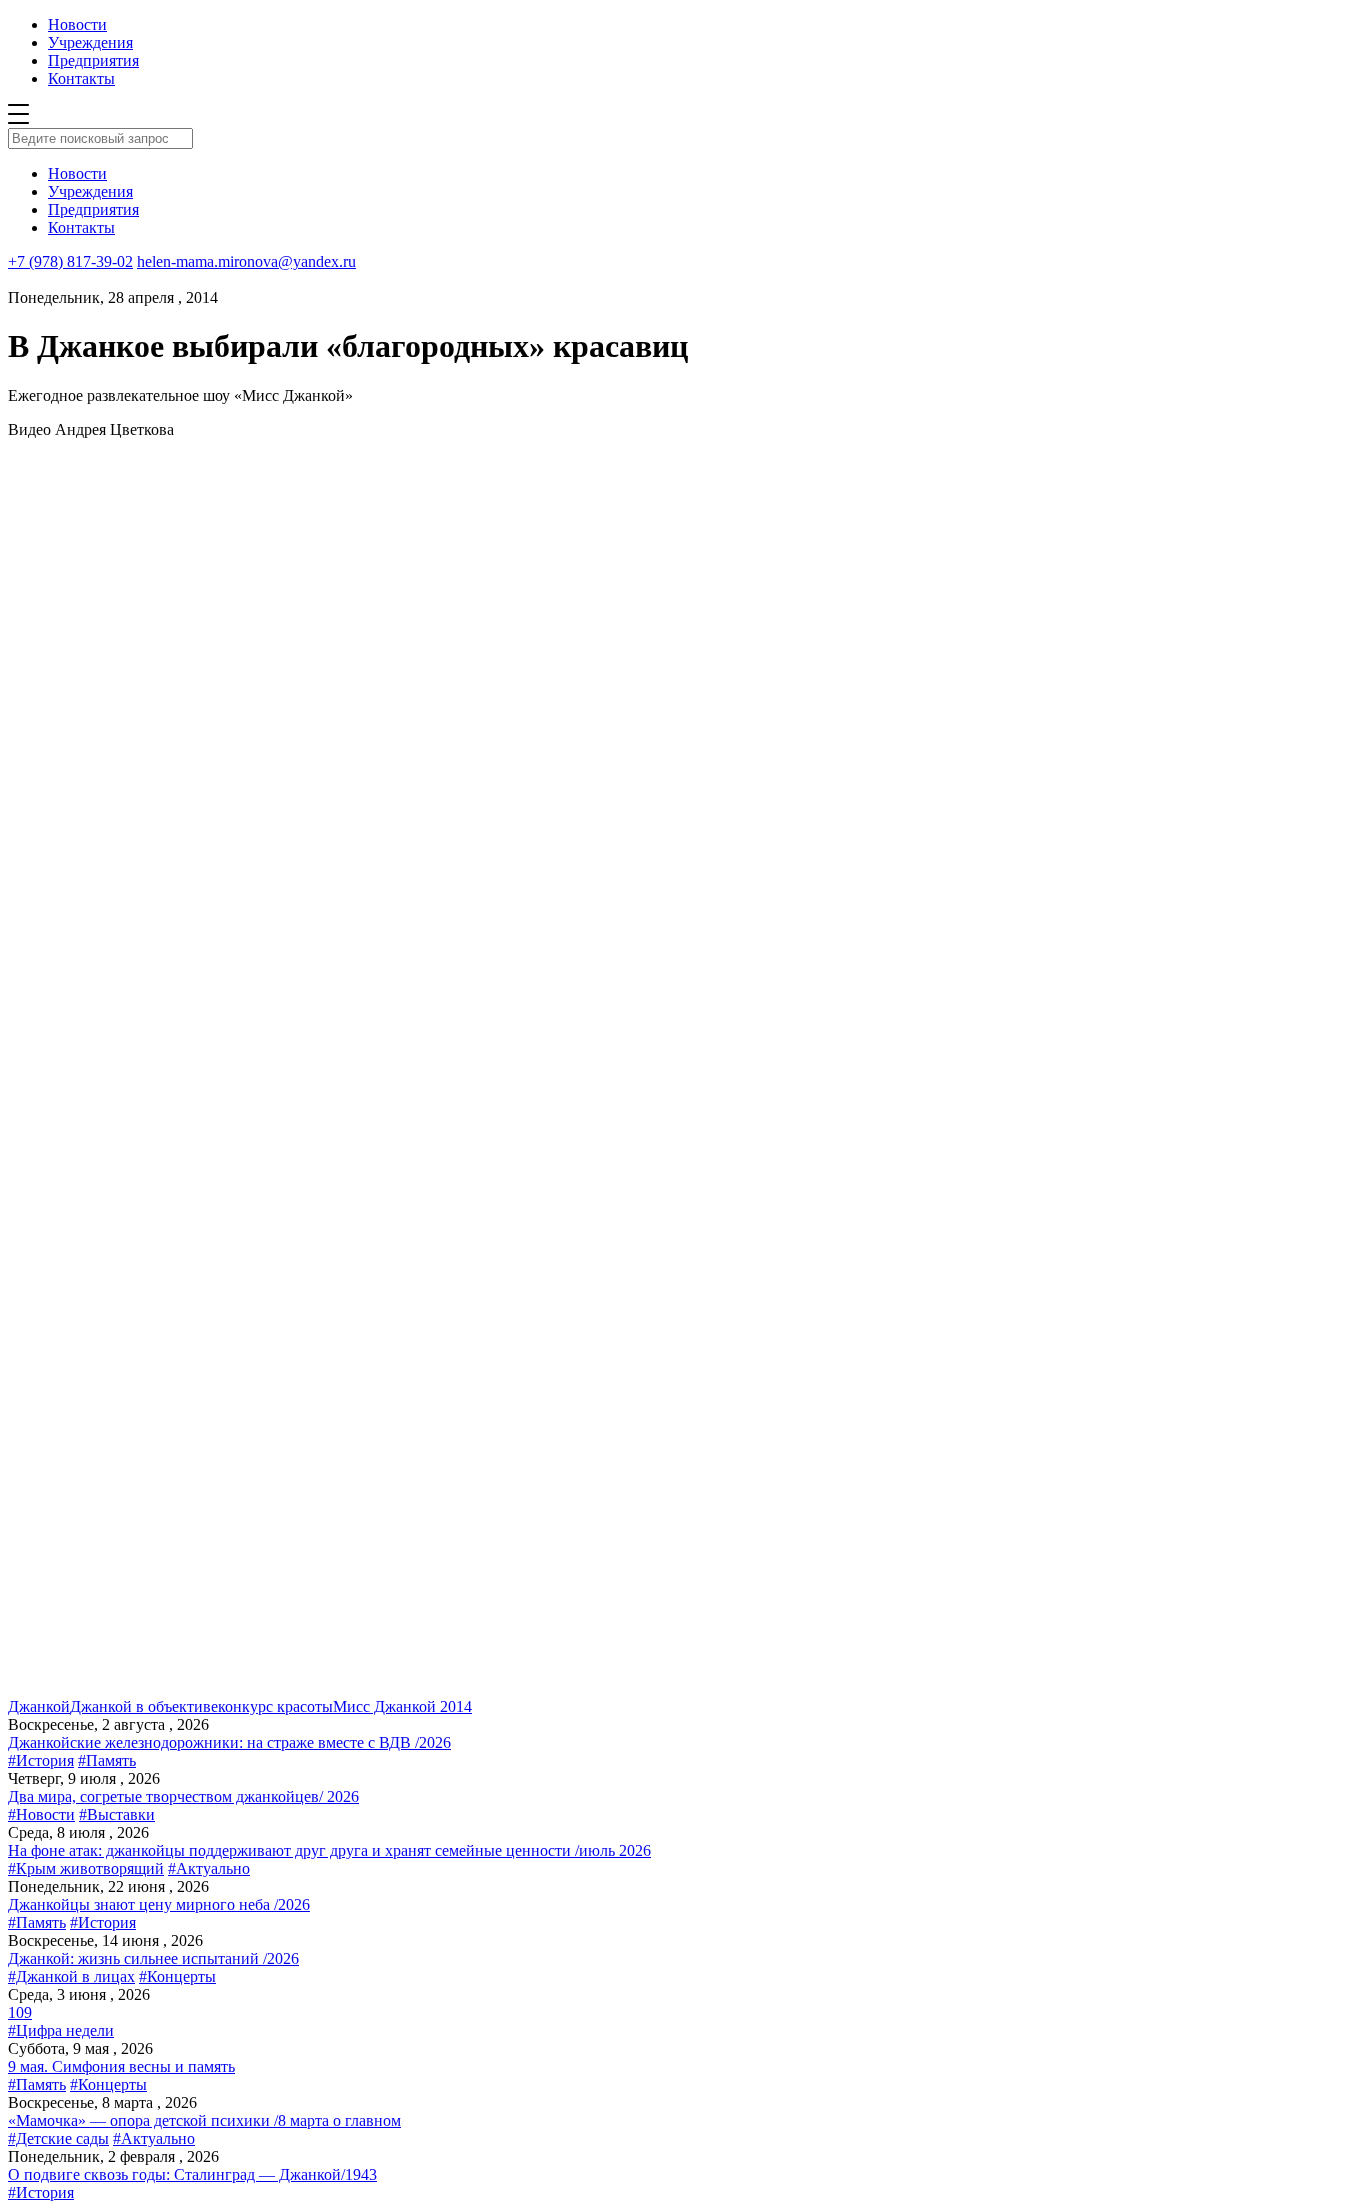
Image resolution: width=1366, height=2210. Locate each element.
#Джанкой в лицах (71, 1976)
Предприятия (93, 60)
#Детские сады (58, 2138)
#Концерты (177, 1976)
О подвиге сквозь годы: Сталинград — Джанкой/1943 (192, 2174)
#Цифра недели (61, 2030)
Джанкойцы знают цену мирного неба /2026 (159, 1904)
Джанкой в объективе (144, 1706)
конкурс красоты (275, 1706)
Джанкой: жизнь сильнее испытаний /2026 (153, 1958)
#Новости (41, 1814)
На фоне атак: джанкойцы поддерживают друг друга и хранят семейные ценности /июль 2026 (329, 1850)
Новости (77, 24)
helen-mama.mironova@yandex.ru (246, 261)
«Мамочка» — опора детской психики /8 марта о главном (204, 2120)
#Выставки (117, 1814)
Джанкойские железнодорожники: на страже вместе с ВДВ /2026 (229, 1742)
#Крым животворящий (86, 1868)
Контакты (81, 78)
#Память (107, 1760)
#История (41, 1760)
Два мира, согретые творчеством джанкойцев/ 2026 (183, 1796)
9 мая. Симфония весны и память (121, 2066)
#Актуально (209, 1868)
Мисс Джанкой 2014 (402, 1706)
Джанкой (39, 1706)
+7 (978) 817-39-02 (70, 261)
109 (20, 2012)
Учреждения (90, 42)
